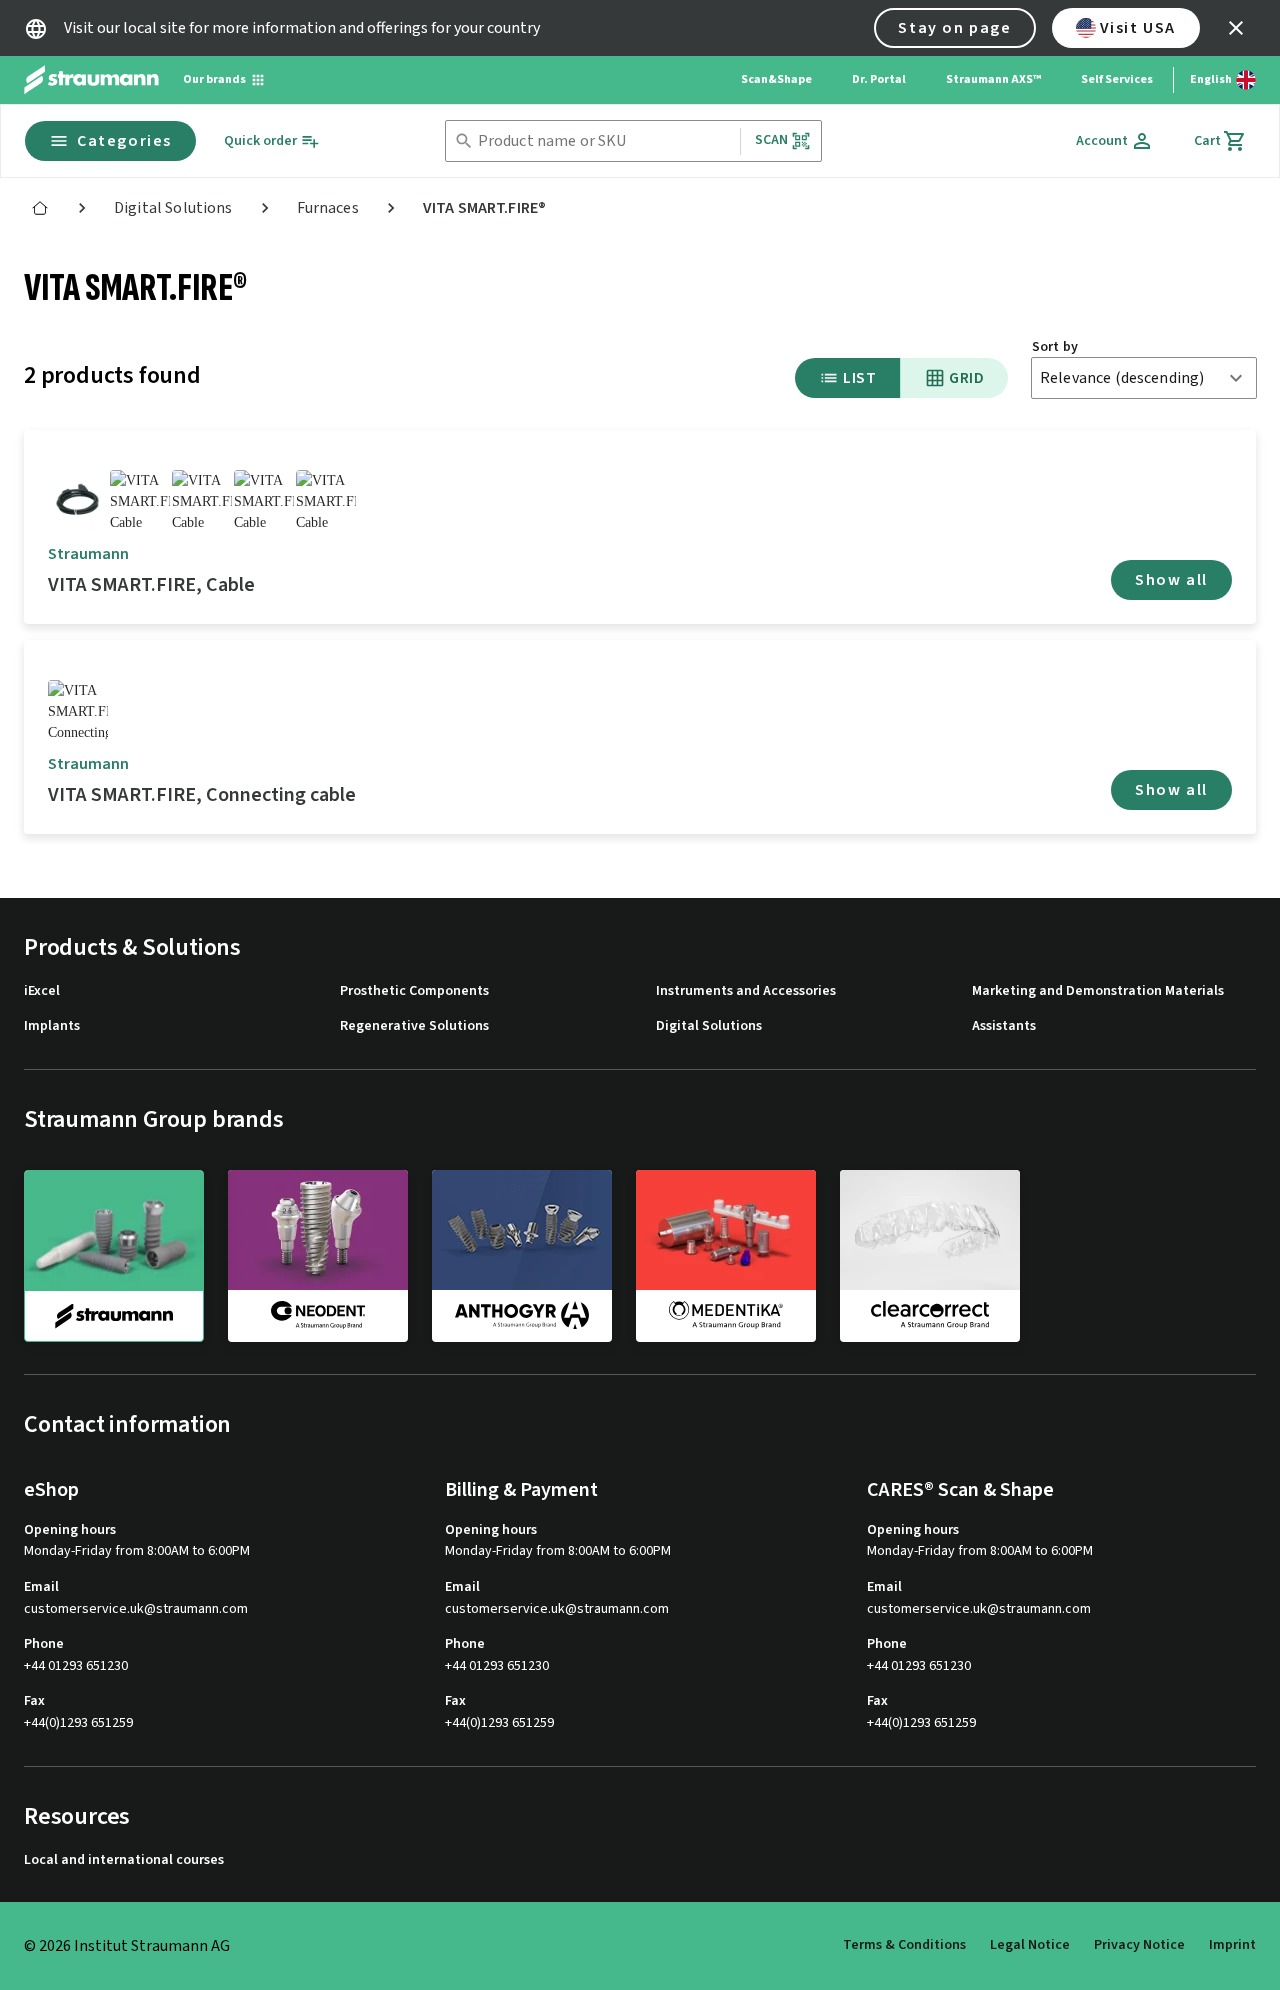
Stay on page (954, 28)
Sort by (1055, 347)
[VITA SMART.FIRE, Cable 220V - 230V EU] (78, 500)
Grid (966, 378)
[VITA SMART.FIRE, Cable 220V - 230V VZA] (202, 500)
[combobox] (605, 141)
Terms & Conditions (904, 1945)
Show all (1171, 580)
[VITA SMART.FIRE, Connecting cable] (78, 710)
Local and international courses (124, 1860)
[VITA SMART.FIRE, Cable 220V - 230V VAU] (264, 500)
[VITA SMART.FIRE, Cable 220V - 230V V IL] (326, 500)
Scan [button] (772, 140)
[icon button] (1236, 28)
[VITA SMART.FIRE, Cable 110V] (140, 500)
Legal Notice (1030, 1945)
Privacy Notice (1139, 1945)
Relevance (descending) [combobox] (1122, 378)
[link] (40, 208)
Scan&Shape (776, 79)
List (859, 378)
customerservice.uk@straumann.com (136, 1609)
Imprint (1232, 1945)
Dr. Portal (879, 79)
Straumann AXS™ (993, 79)
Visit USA (1138, 28)
